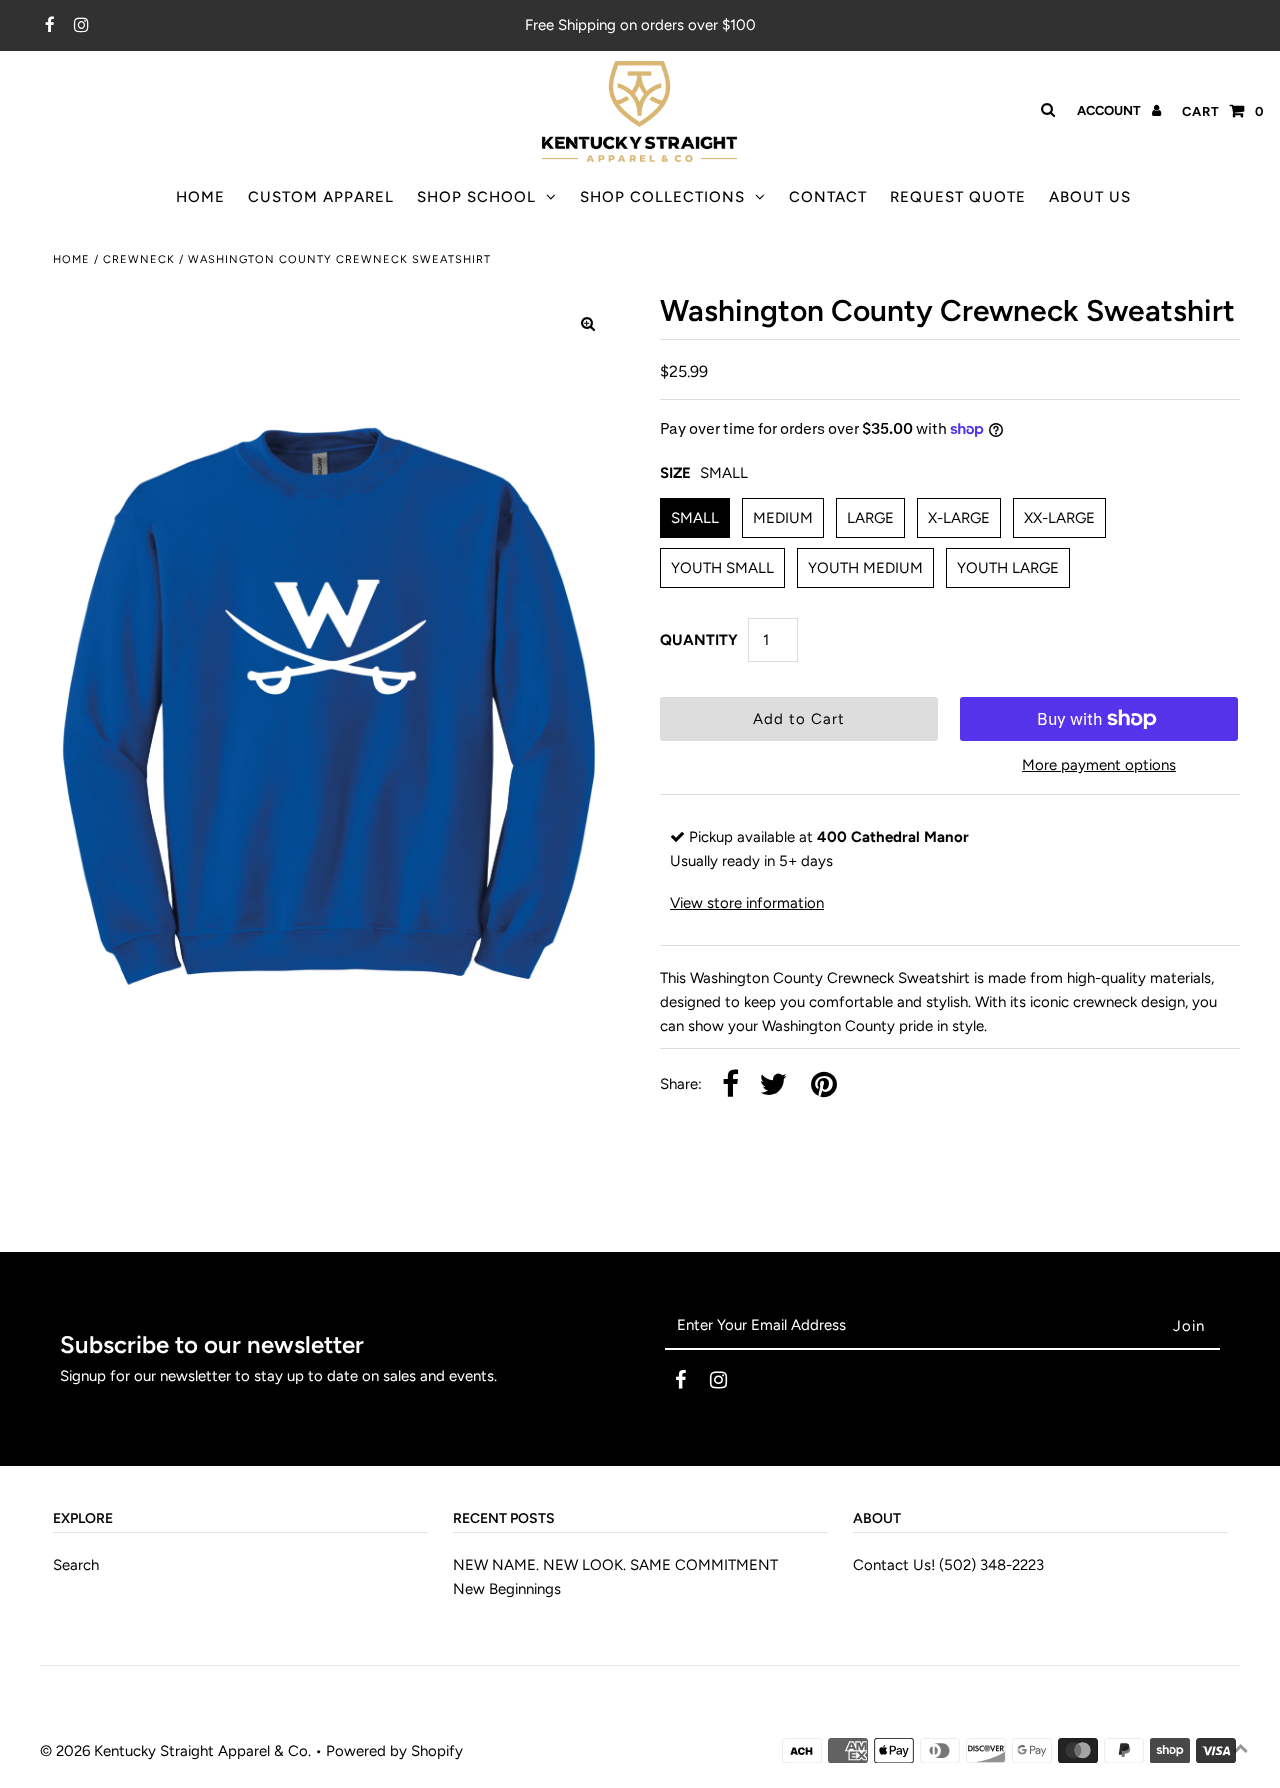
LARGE (870, 518)
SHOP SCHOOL (476, 197)
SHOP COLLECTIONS (662, 197)
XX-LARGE (1059, 518)
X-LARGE (959, 518)
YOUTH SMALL (722, 568)
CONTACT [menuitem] (828, 197)
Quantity (699, 640)
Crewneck (139, 259)
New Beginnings (507, 1589)
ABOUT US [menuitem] (1090, 197)
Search (76, 1565)
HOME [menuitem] (200, 197)
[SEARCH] (1044, 110)
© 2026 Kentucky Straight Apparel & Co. (175, 1751)
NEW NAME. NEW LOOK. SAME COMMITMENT (615, 1565)
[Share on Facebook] (730, 1085)
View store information (747, 903)
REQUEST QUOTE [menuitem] (958, 197)
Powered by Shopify (394, 1751)
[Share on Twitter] (773, 1085)
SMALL (695, 518)
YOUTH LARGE (1008, 568)
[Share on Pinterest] (824, 1085)
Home (71, 259)
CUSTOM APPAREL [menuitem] (321, 197)
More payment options (1099, 765)
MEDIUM (783, 518)
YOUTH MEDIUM (865, 568)
